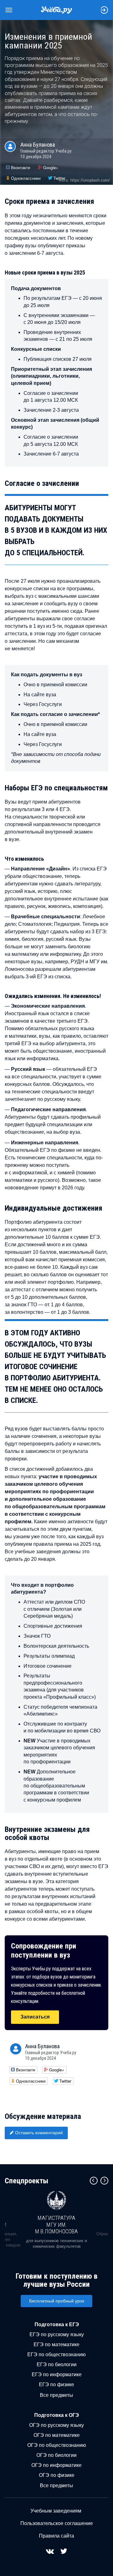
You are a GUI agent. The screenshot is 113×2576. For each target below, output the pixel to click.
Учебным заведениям (56, 2511)
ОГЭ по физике (57, 2475)
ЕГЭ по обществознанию (56, 2354)
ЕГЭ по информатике (57, 2374)
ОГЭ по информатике (56, 2465)
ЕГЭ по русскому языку (57, 2334)
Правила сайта (56, 2536)
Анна (38, 145)
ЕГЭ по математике (56, 2344)
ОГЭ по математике (57, 2435)
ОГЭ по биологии (56, 2455)
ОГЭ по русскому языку (56, 2425)
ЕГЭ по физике (56, 2384)
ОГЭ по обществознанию (57, 2445)
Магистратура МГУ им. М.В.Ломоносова (56, 2225)
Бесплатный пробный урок (57, 2301)
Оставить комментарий (39, 2133)
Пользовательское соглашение (57, 2523)
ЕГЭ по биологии (57, 2364)
